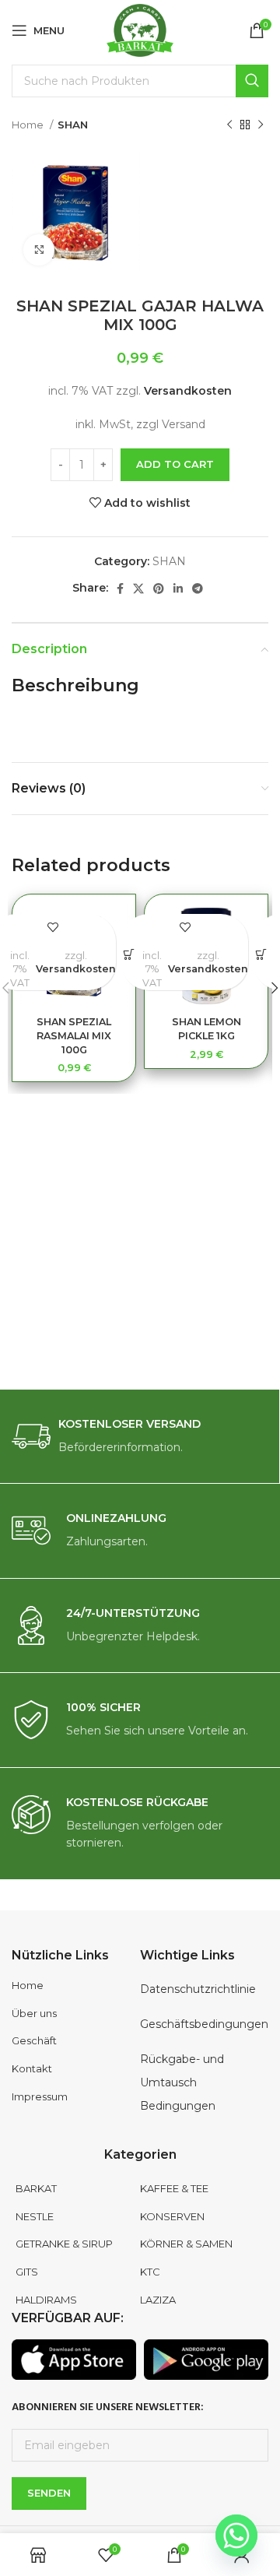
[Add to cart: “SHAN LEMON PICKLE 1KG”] (129, 955)
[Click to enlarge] (39, 250)
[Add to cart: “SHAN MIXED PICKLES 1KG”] (261, 955)
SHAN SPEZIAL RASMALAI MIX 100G (74, 1035)
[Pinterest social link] (159, 589)
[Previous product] (229, 125)
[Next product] (261, 125)
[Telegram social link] (198, 589)
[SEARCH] (252, 81)
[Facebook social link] (120, 589)
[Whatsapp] (236, 2536)
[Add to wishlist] (52, 928)
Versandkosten (188, 391)
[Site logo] (140, 30)
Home (29, 125)
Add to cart (175, 464)
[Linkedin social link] (178, 589)
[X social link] (138, 589)
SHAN (73, 125)
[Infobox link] (140, 1437)
